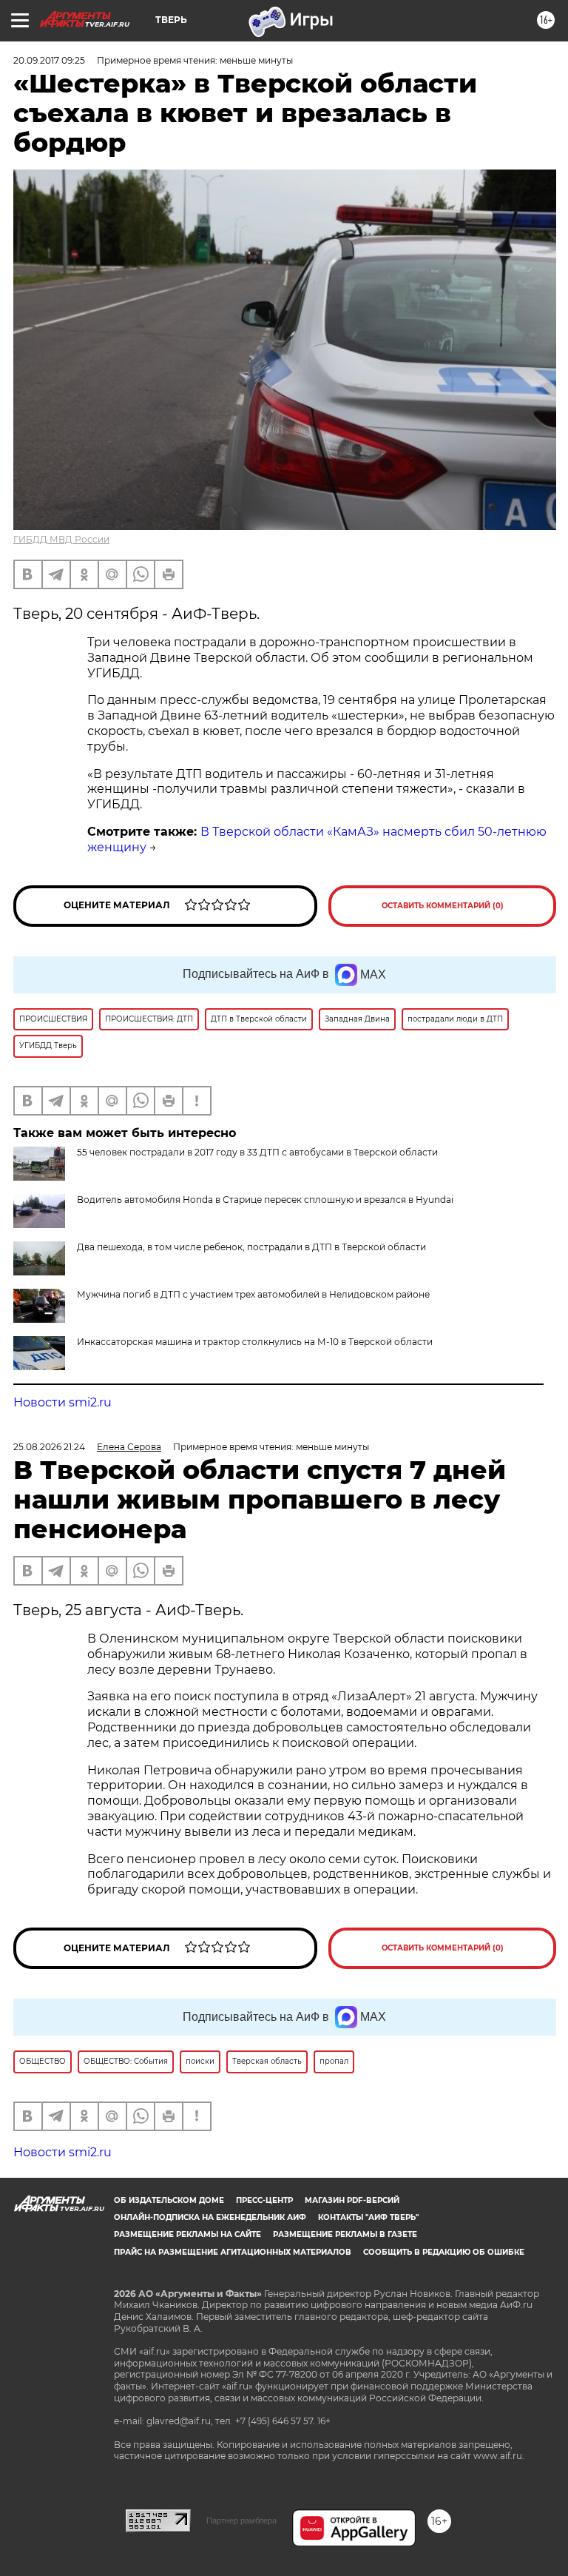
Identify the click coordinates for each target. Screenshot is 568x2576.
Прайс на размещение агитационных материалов (233, 2252)
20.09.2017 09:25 (49, 60)
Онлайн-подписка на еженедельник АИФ (210, 2217)
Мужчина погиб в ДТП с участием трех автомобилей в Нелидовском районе (253, 1294)
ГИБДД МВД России (61, 539)
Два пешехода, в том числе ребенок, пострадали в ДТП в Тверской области (251, 1247)
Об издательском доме (169, 2200)
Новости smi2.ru (62, 1402)
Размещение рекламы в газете (345, 2234)
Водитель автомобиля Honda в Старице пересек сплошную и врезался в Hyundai (265, 1200)
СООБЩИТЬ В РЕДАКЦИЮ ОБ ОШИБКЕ (444, 2252)
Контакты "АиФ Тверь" (368, 2217)
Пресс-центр (264, 2200)
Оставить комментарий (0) (443, 906)
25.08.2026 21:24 (49, 1447)
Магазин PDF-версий (352, 2200)
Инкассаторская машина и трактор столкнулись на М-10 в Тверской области (255, 1342)
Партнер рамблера (241, 2520)
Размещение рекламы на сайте (187, 2234)
